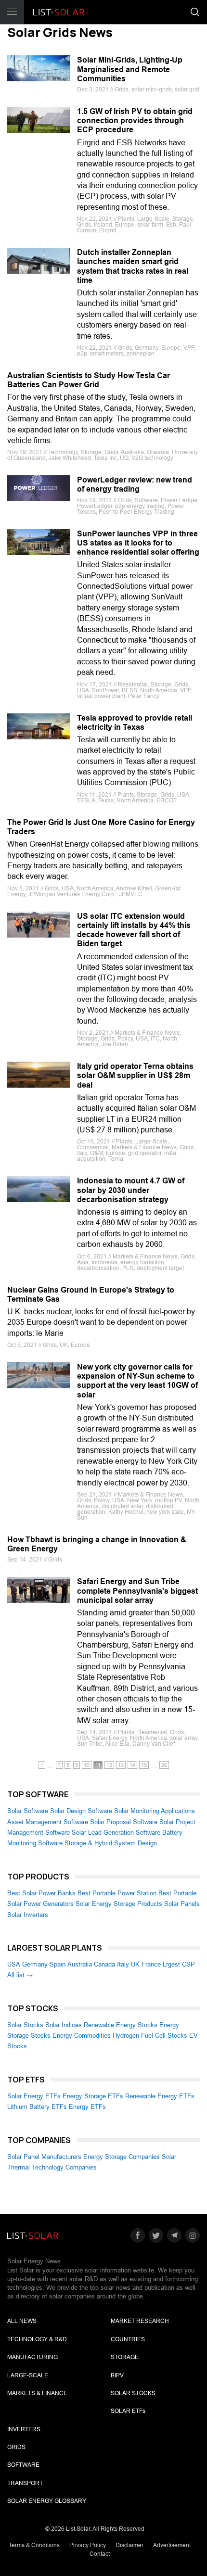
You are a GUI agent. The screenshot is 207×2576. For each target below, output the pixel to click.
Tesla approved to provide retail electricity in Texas (135, 723)
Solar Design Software (81, 1811)
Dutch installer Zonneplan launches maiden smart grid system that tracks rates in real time (133, 266)
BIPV (117, 2375)
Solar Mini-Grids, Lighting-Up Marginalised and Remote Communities (130, 69)
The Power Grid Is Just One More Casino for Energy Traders (101, 827)
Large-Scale (28, 2375)
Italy (123, 1964)
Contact (100, 2554)
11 (98, 1765)
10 (87, 1765)
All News (22, 2321)
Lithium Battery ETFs (37, 2107)
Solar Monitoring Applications (155, 1811)
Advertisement (172, 2545)
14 (132, 1765)
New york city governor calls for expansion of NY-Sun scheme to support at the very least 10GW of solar (137, 1381)
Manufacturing (32, 2357)
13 (121, 1765)
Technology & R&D (37, 2339)
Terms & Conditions (34, 2545)
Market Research (140, 2321)
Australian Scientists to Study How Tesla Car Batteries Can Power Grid (89, 380)
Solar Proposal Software (124, 1822)
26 (164, 1765)
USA (14, 1964)
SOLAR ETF (128, 2411)
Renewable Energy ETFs (160, 2096)
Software (23, 2465)
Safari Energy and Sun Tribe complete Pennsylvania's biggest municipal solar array (137, 1591)
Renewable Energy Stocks (121, 2025)
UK (135, 1964)
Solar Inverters (28, 1915)
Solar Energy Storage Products (119, 1904)
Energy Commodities (82, 2036)
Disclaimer (129, 2545)
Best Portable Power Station (117, 1893)
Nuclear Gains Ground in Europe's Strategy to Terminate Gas (91, 1294)
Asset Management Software (48, 1822)
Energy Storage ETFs (93, 2096)
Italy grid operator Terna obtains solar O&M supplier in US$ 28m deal (135, 1075)
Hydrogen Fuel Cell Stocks (150, 2036)
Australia (80, 1964)
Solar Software (28, 1811)
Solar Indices (64, 2025)
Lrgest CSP (179, 1964)
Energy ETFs (87, 2107)
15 (144, 1765)
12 (109, 1765)
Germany (35, 1964)
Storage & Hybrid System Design (111, 1843)
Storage (125, 2357)
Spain (58, 1964)
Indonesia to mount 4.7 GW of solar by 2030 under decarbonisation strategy (131, 1190)
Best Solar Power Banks (41, 1893)
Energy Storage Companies (122, 2157)
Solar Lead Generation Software (116, 1833)
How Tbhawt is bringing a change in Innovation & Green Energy (97, 1544)
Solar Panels (182, 1904)
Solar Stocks (25, 2025)
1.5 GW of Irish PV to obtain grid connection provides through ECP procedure (135, 121)
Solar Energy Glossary (47, 2501)
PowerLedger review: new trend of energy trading (135, 484)
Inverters (24, 2429)
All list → (20, 1975)
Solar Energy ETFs (34, 2096)
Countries (128, 2339)
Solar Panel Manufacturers (44, 2157)
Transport (25, 2483)
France (151, 1964)
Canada (104, 1964)
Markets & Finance (37, 2393)
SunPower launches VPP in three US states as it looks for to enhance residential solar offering (138, 543)
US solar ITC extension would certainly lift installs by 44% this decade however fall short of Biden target (134, 930)
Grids (16, 2447)
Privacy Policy (88, 2545)
